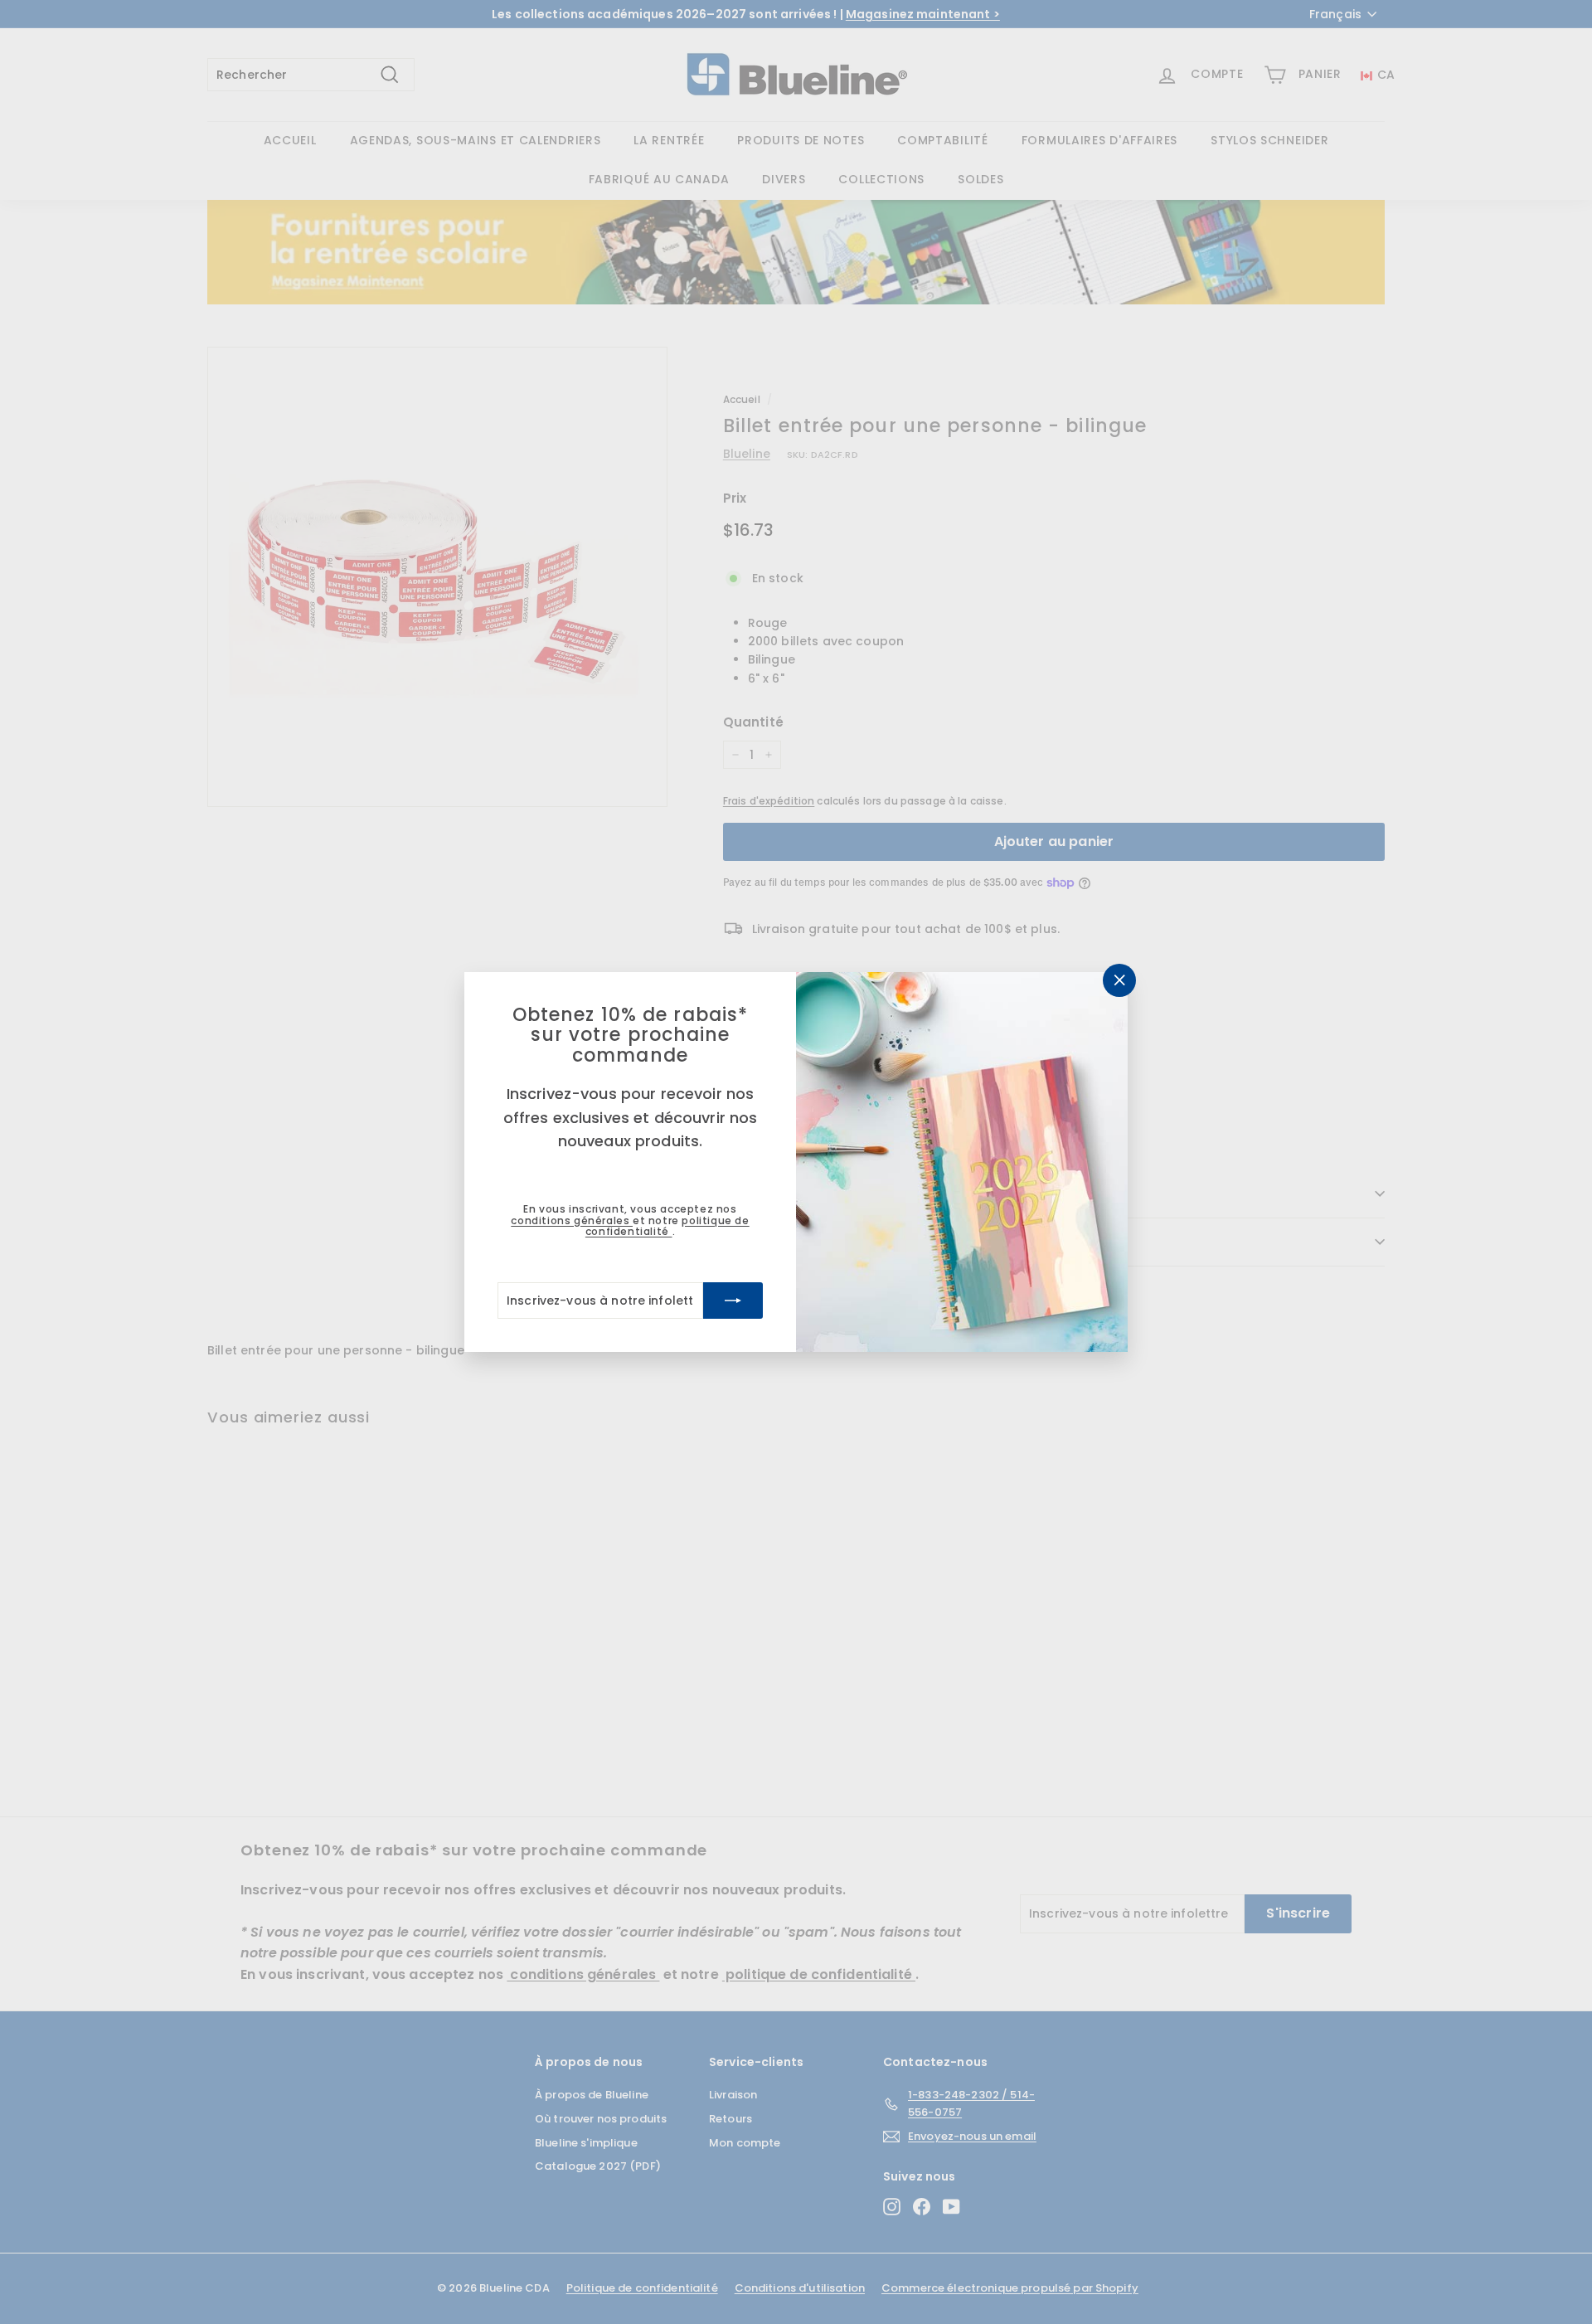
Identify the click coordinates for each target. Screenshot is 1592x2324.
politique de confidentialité (667, 1226)
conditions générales (572, 1220)
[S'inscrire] (733, 1301)
